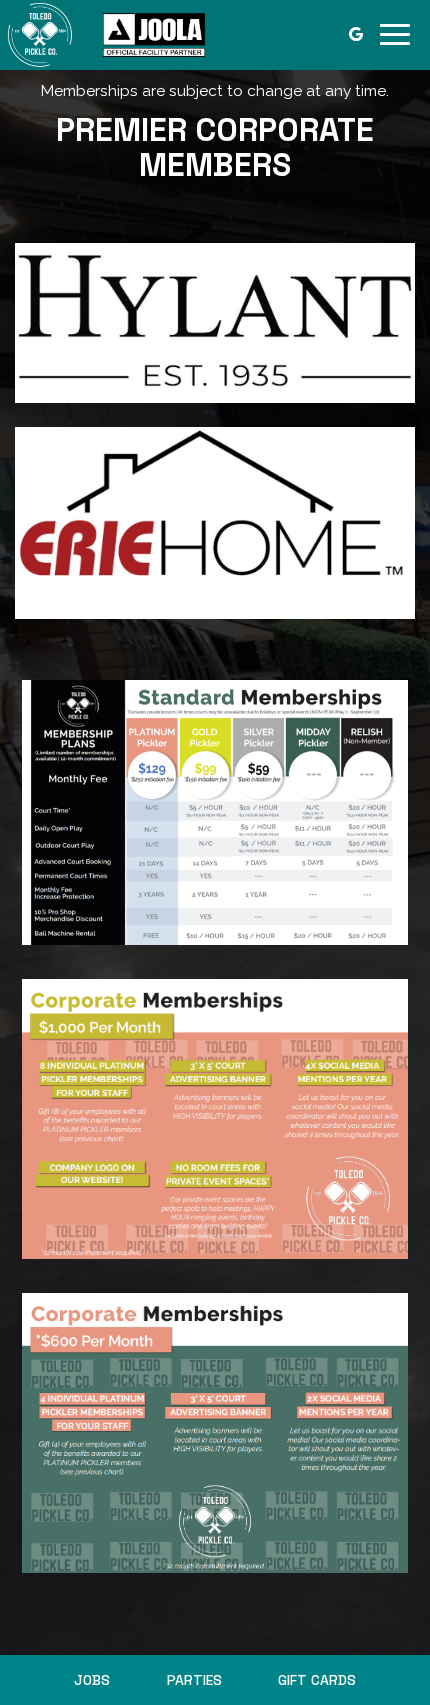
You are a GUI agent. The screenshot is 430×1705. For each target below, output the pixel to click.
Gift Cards (317, 1680)
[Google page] (356, 34)
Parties (194, 1680)
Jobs (92, 1680)
